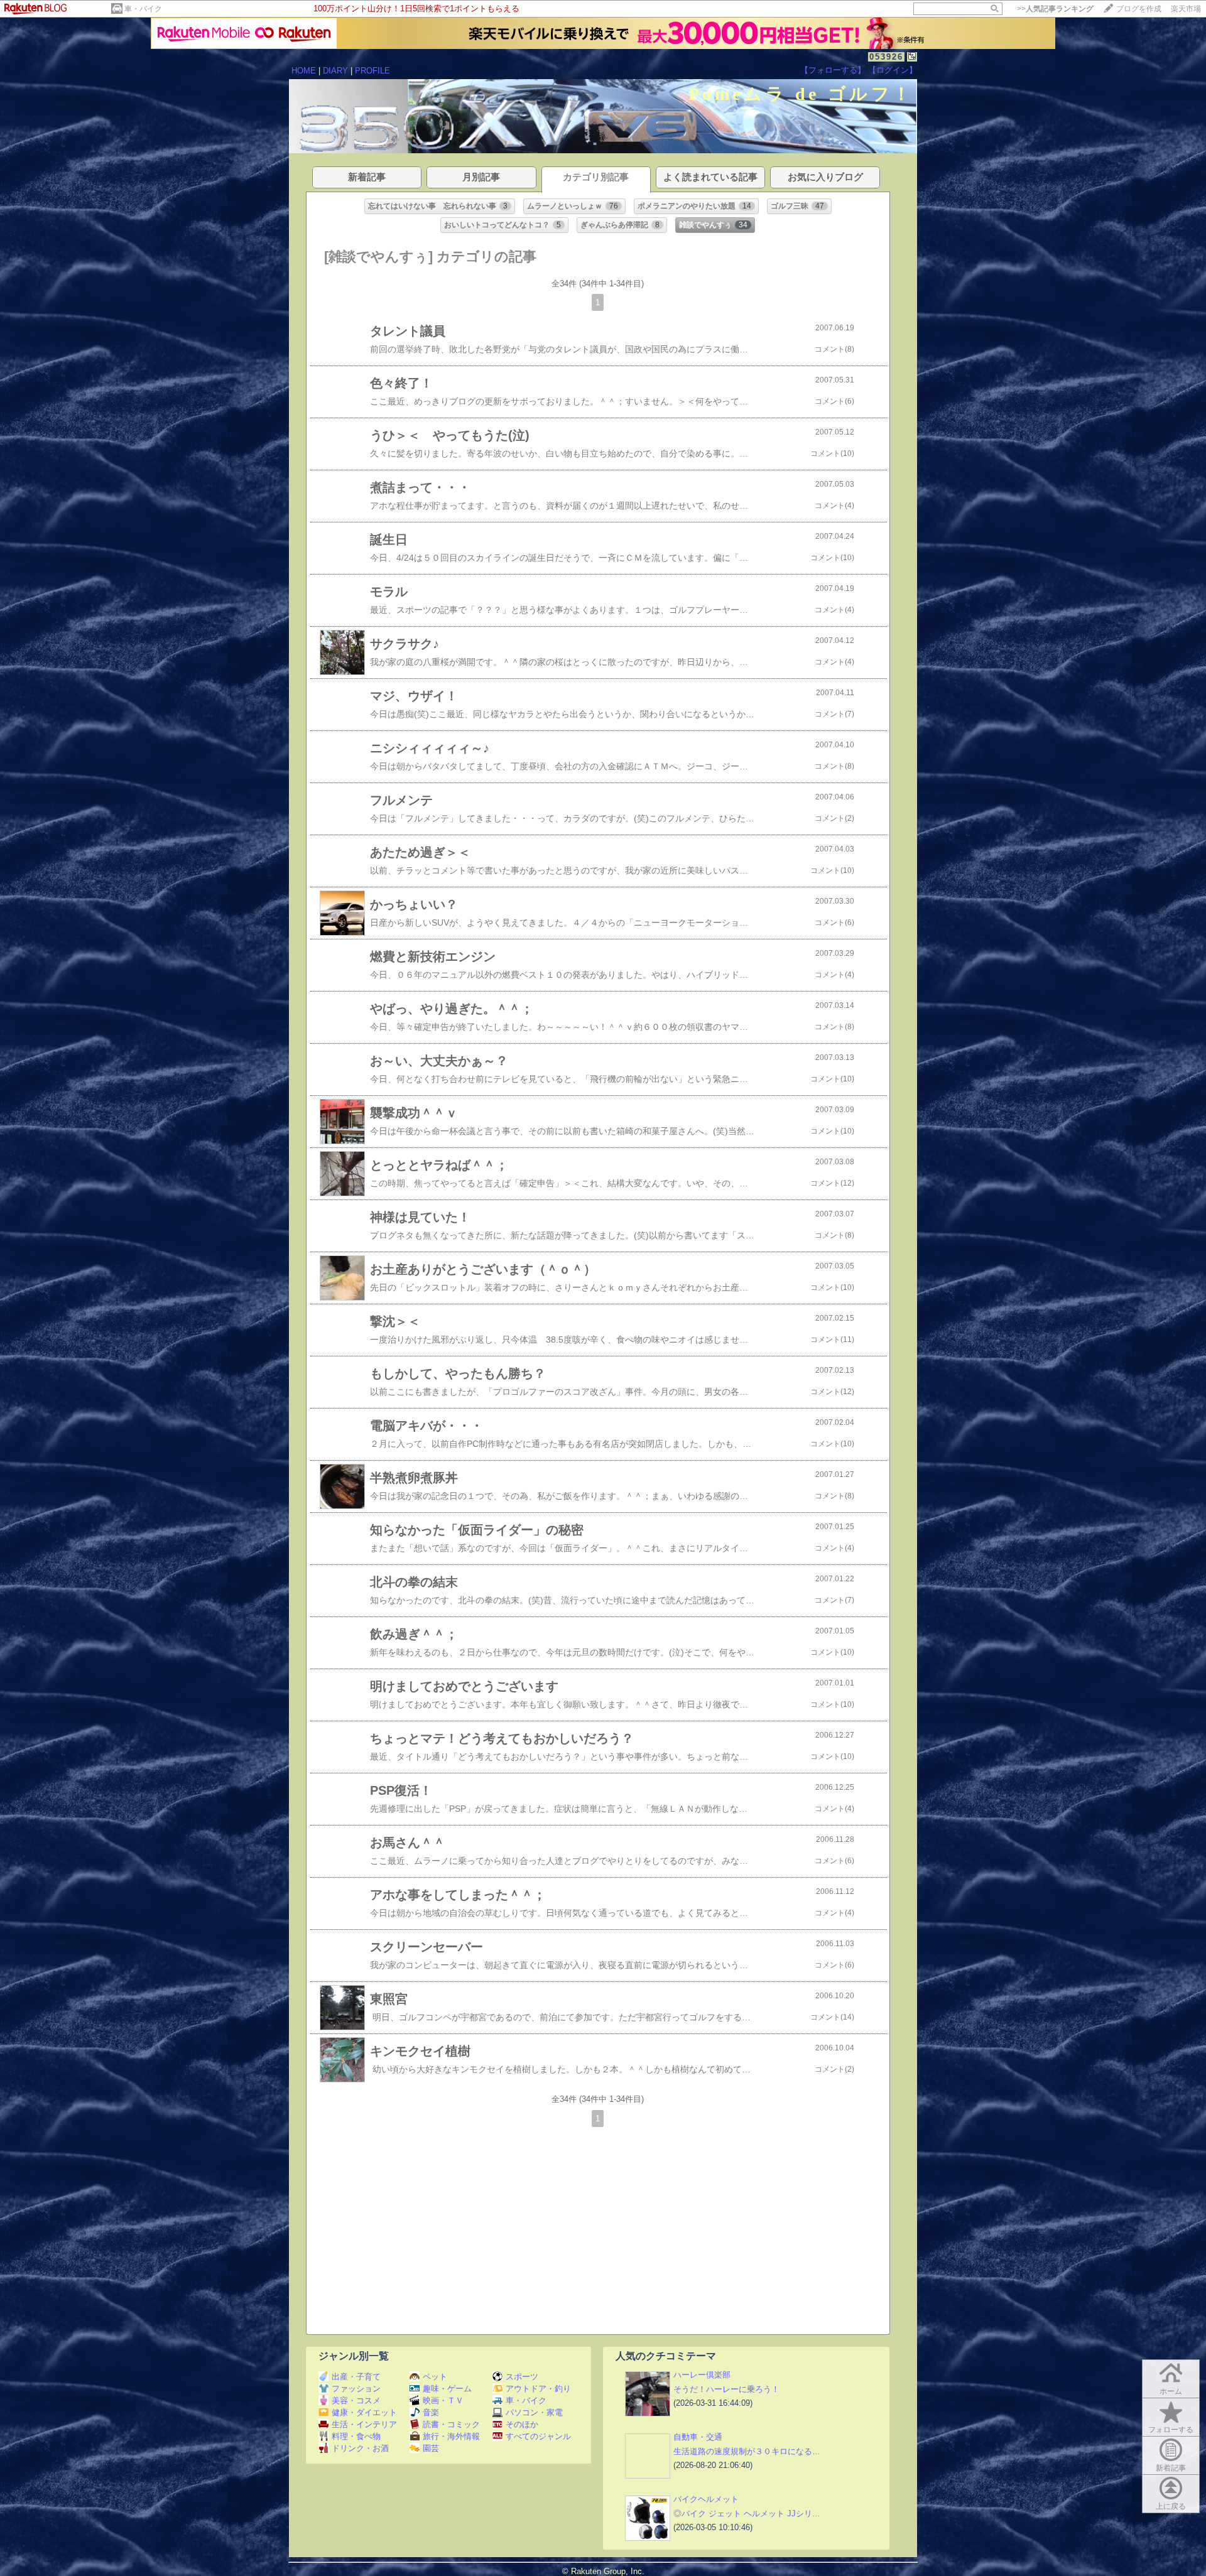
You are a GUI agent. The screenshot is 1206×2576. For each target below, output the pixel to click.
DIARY (335, 71)
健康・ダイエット (364, 2412)
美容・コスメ (356, 2400)
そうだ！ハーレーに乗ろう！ (726, 2389)
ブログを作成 (1139, 9)
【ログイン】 (893, 70)
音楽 (431, 2412)
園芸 (431, 2448)
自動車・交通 (698, 2437)
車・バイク (143, 9)
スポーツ (522, 2377)
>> (1055, 9)
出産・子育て (356, 2377)
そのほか (522, 2424)
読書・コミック (451, 2424)
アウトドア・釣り (538, 2389)
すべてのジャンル (538, 2436)
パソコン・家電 (534, 2412)
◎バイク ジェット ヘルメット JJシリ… (747, 2514)
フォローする (1171, 2430)
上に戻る (1171, 2506)
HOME (304, 71)
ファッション (356, 2389)
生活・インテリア (364, 2424)
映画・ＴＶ (443, 2400)
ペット (435, 2377)
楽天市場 (1186, 9)
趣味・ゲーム (447, 2389)
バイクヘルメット (706, 2499)
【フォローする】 (833, 70)
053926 (886, 57)
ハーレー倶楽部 (702, 2375)
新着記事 (1171, 2468)
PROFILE (372, 71)
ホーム (1171, 2391)
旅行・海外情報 (451, 2436)
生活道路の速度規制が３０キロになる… (747, 2451)
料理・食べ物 (356, 2436)
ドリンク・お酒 (360, 2448)
